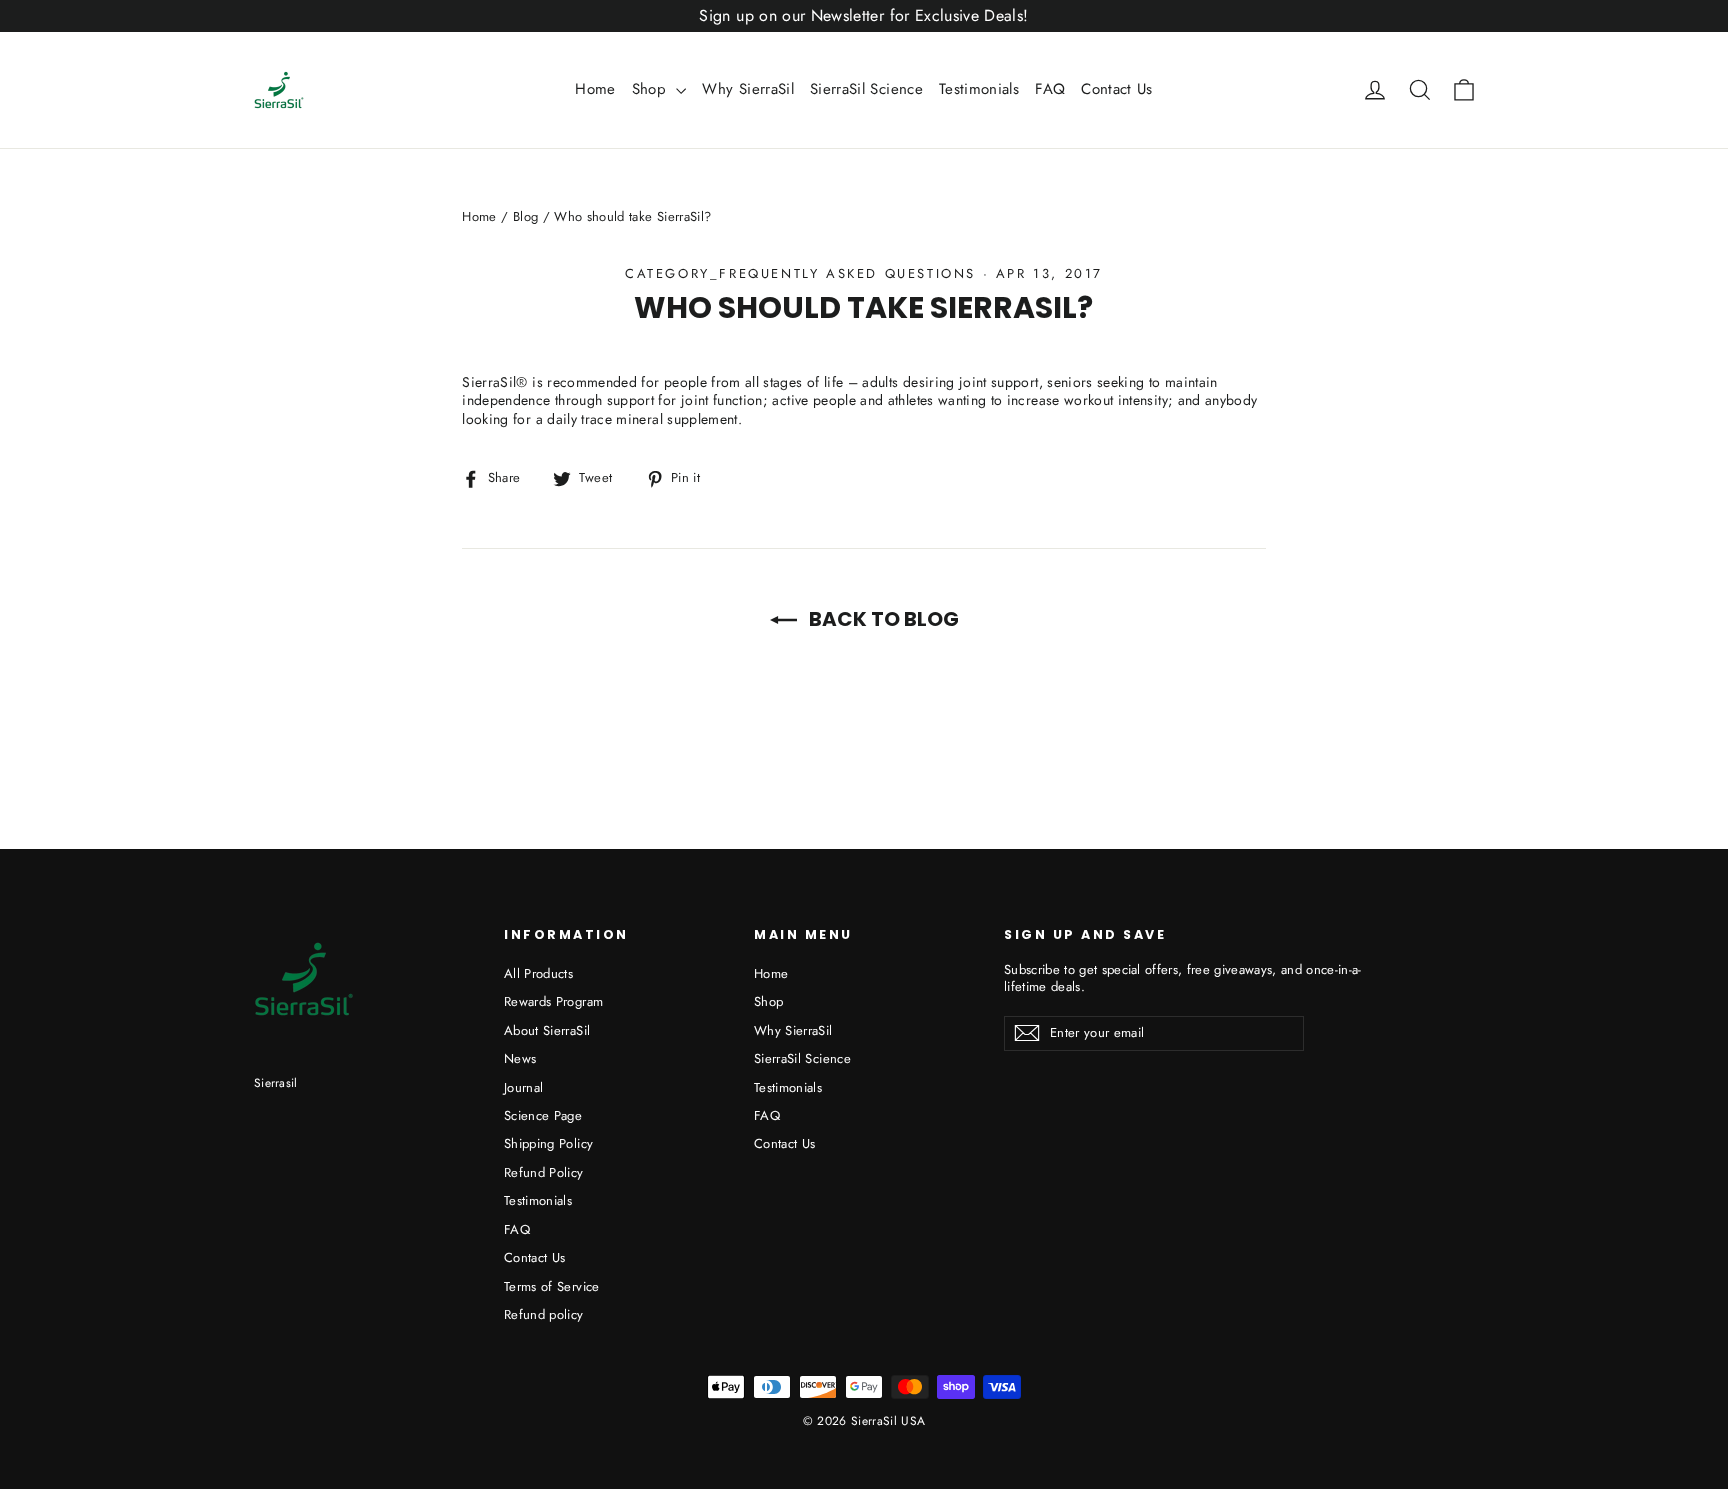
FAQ (1050, 89)
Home (595, 89)
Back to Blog (882, 619)
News (520, 1058)
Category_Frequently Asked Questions (800, 273)
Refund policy (544, 1314)
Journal (523, 1087)
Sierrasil (276, 1083)
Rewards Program (553, 1001)
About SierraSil (547, 1030)
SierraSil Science (866, 89)
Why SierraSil (748, 89)
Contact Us (1117, 89)
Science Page (543, 1115)
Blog (525, 216)
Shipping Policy (548, 1143)
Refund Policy (544, 1172)
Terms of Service (552, 1286)
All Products (538, 973)
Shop (652, 89)
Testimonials (979, 89)
